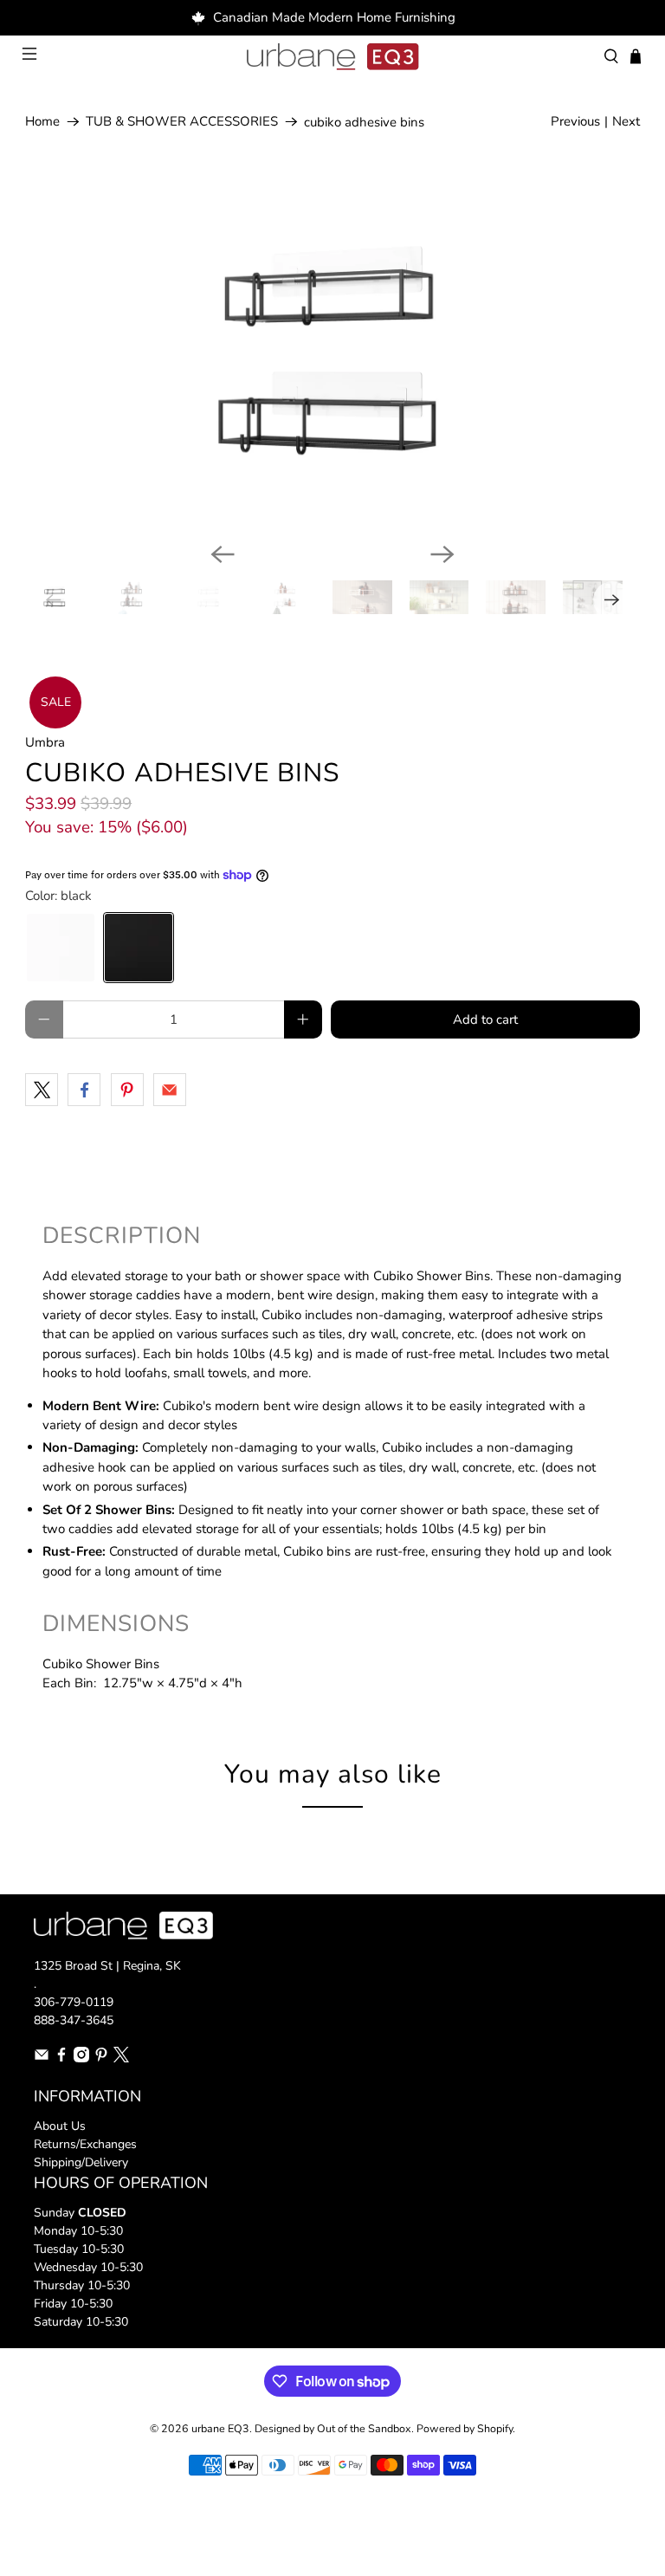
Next (626, 121)
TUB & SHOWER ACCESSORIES (182, 122)
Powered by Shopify (465, 2428)
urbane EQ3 (220, 2428)
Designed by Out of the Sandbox (333, 2428)
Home (42, 122)
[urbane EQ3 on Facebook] (61, 2058)
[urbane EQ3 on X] (121, 2058)
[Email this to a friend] (170, 1090)
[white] (61, 948)
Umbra (45, 742)
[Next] (442, 554)
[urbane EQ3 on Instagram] (81, 2058)
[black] (139, 948)
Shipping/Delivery (81, 2162)
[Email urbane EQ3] (42, 2058)
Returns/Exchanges (85, 2144)
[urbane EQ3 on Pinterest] (101, 2058)
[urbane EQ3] (332, 57)
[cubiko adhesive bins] (332, 356)
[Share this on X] (42, 1090)
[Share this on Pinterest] (127, 1090)
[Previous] (223, 554)
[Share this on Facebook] (84, 1090)
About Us (60, 2126)
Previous (575, 121)
